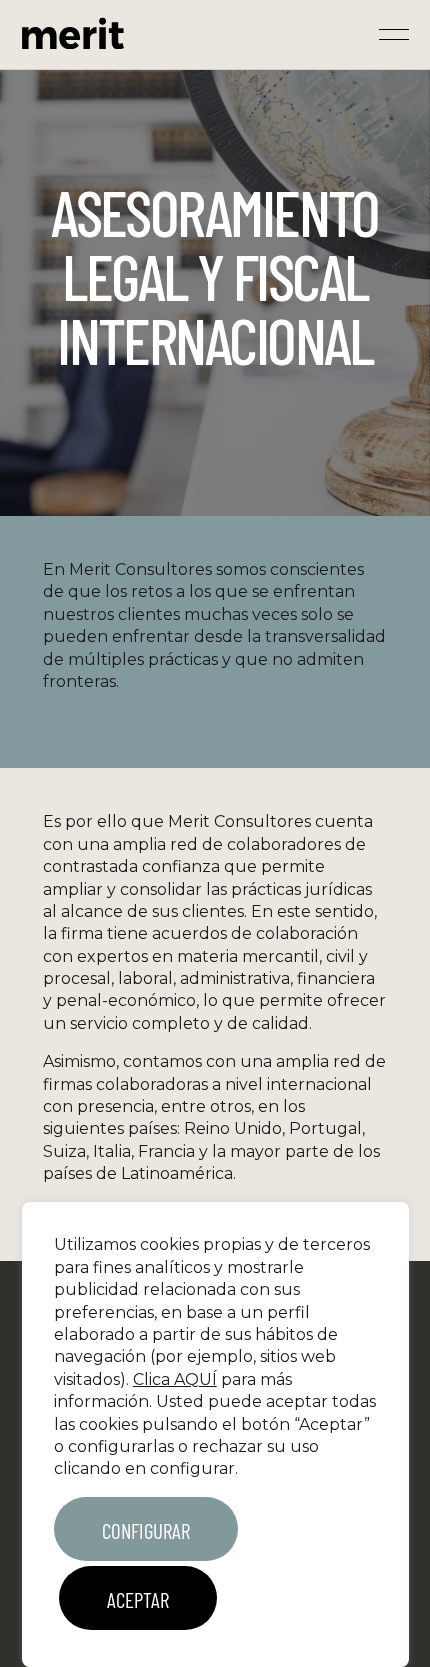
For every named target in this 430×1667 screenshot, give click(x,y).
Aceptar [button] (138, 1599)
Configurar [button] (146, 1530)
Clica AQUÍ (175, 1379)
